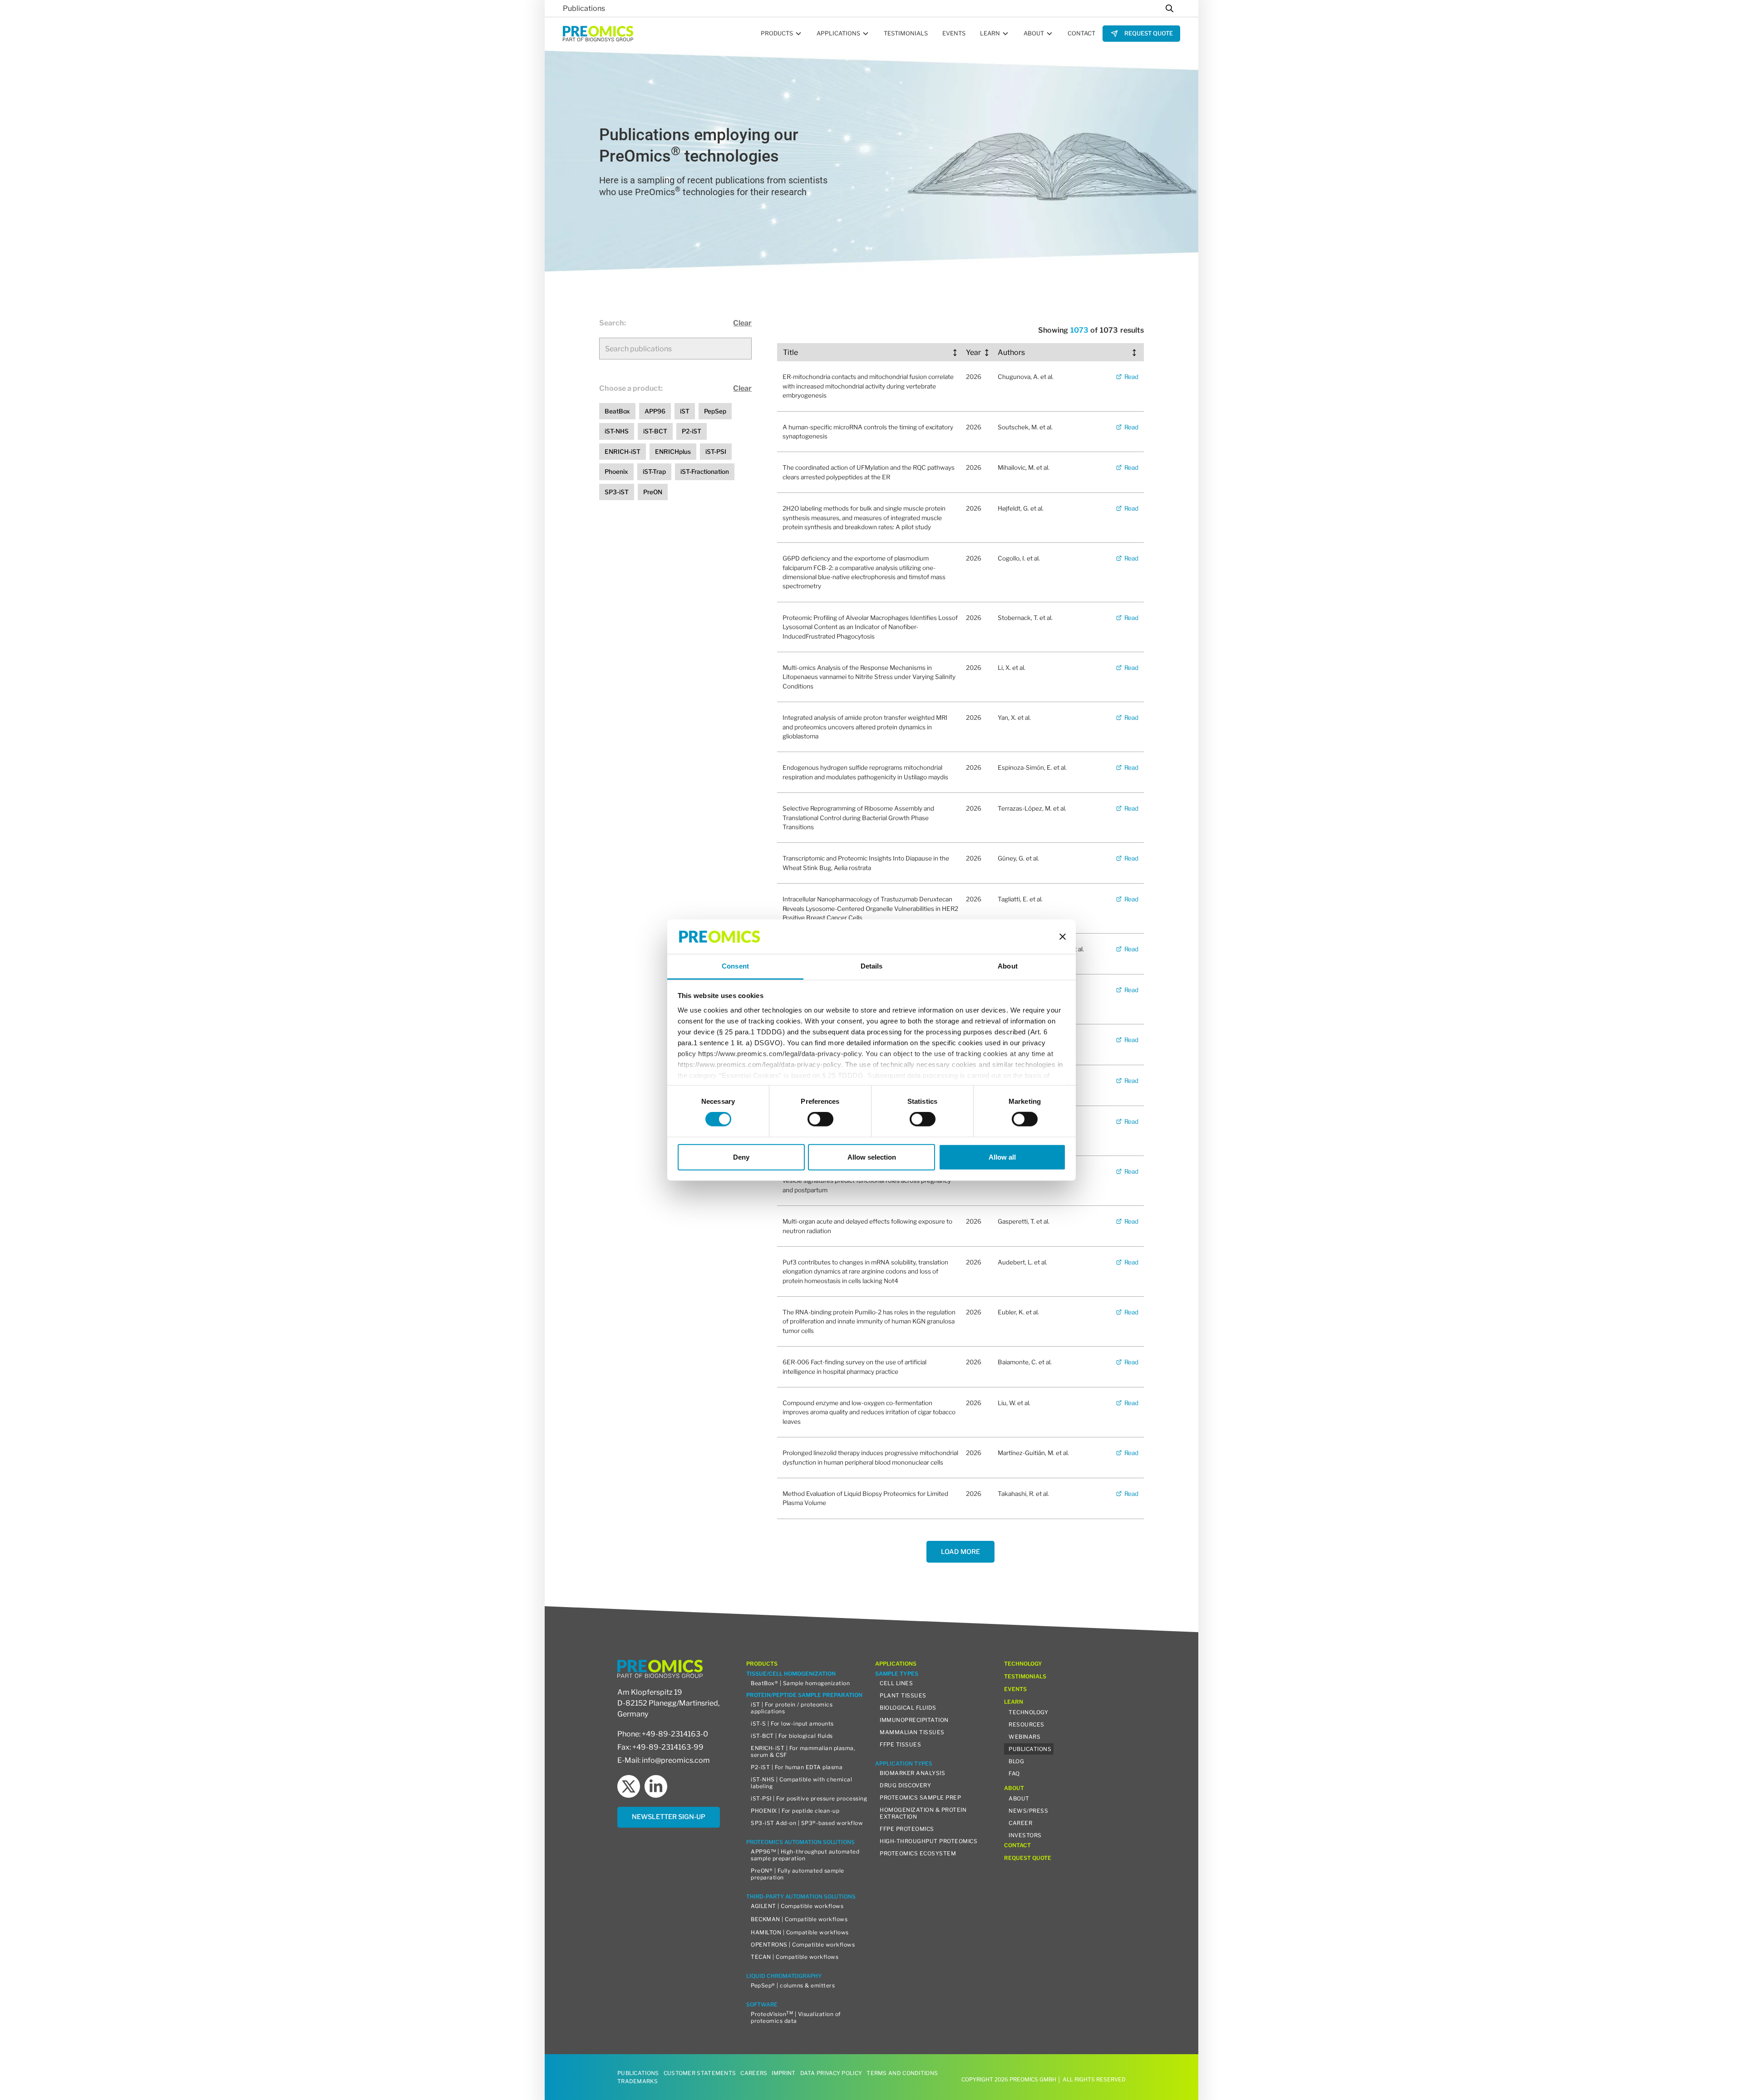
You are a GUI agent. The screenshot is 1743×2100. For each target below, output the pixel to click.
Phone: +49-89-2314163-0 (663, 1734)
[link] (1141, 33)
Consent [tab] (735, 966)
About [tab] (1008, 966)
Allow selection (872, 1157)
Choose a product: (631, 388)
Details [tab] (872, 966)
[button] (781, 34)
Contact (1081, 33)
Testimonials (906, 33)
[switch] (820, 1119)
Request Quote (1149, 33)
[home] (598, 33)
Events (954, 33)
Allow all (1002, 1157)
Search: (613, 323)
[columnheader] (871, 353)
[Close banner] (1063, 937)
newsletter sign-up (669, 1817)
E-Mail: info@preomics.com (664, 1760)
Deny (741, 1157)
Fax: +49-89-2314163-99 (660, 1747)
